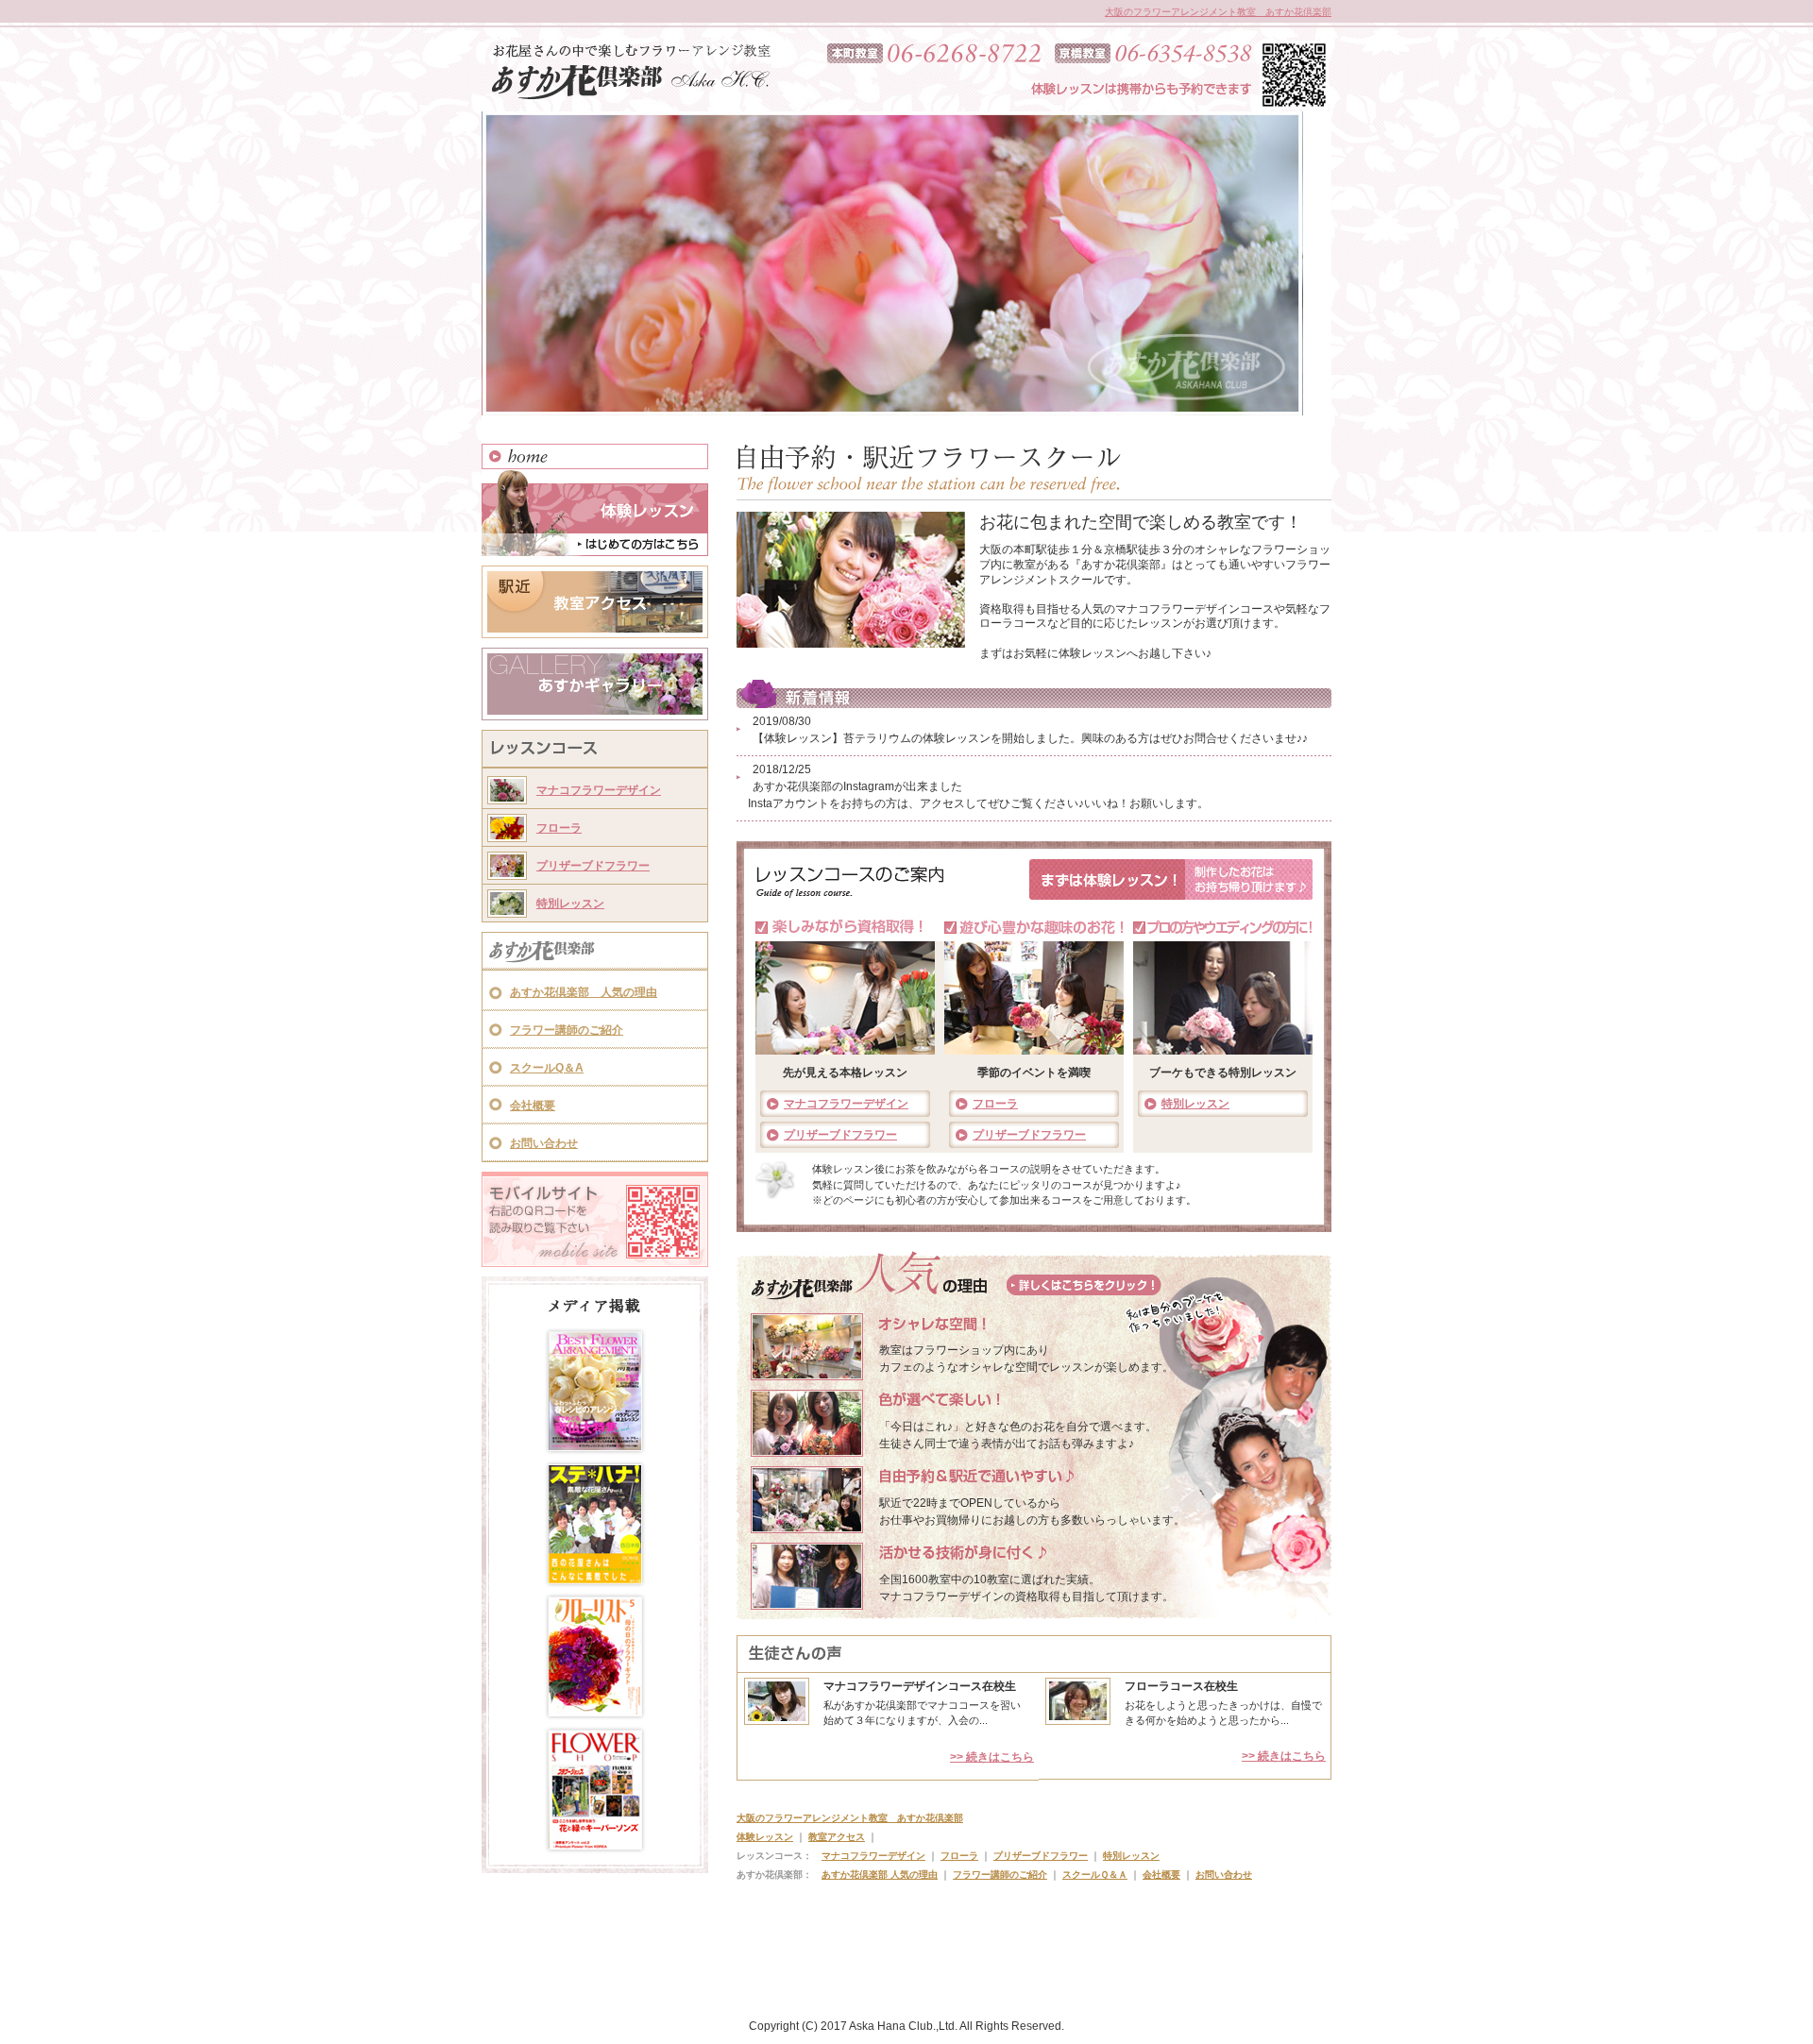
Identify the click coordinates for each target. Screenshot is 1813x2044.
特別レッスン (570, 904)
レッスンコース (595, 751)
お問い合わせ (544, 1143)
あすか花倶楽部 (595, 953)
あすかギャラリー (595, 684)
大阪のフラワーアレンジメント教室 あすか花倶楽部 (1218, 12)
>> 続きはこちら (992, 1757)
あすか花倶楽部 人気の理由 (584, 992)
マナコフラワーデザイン (599, 790)
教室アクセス (595, 602)
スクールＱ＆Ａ (1095, 1875)
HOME (595, 456)
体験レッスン (595, 513)
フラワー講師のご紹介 (567, 1030)
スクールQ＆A (547, 1068)
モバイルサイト (595, 1219)
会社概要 (533, 1106)
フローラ (559, 828)
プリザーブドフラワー (593, 866)
